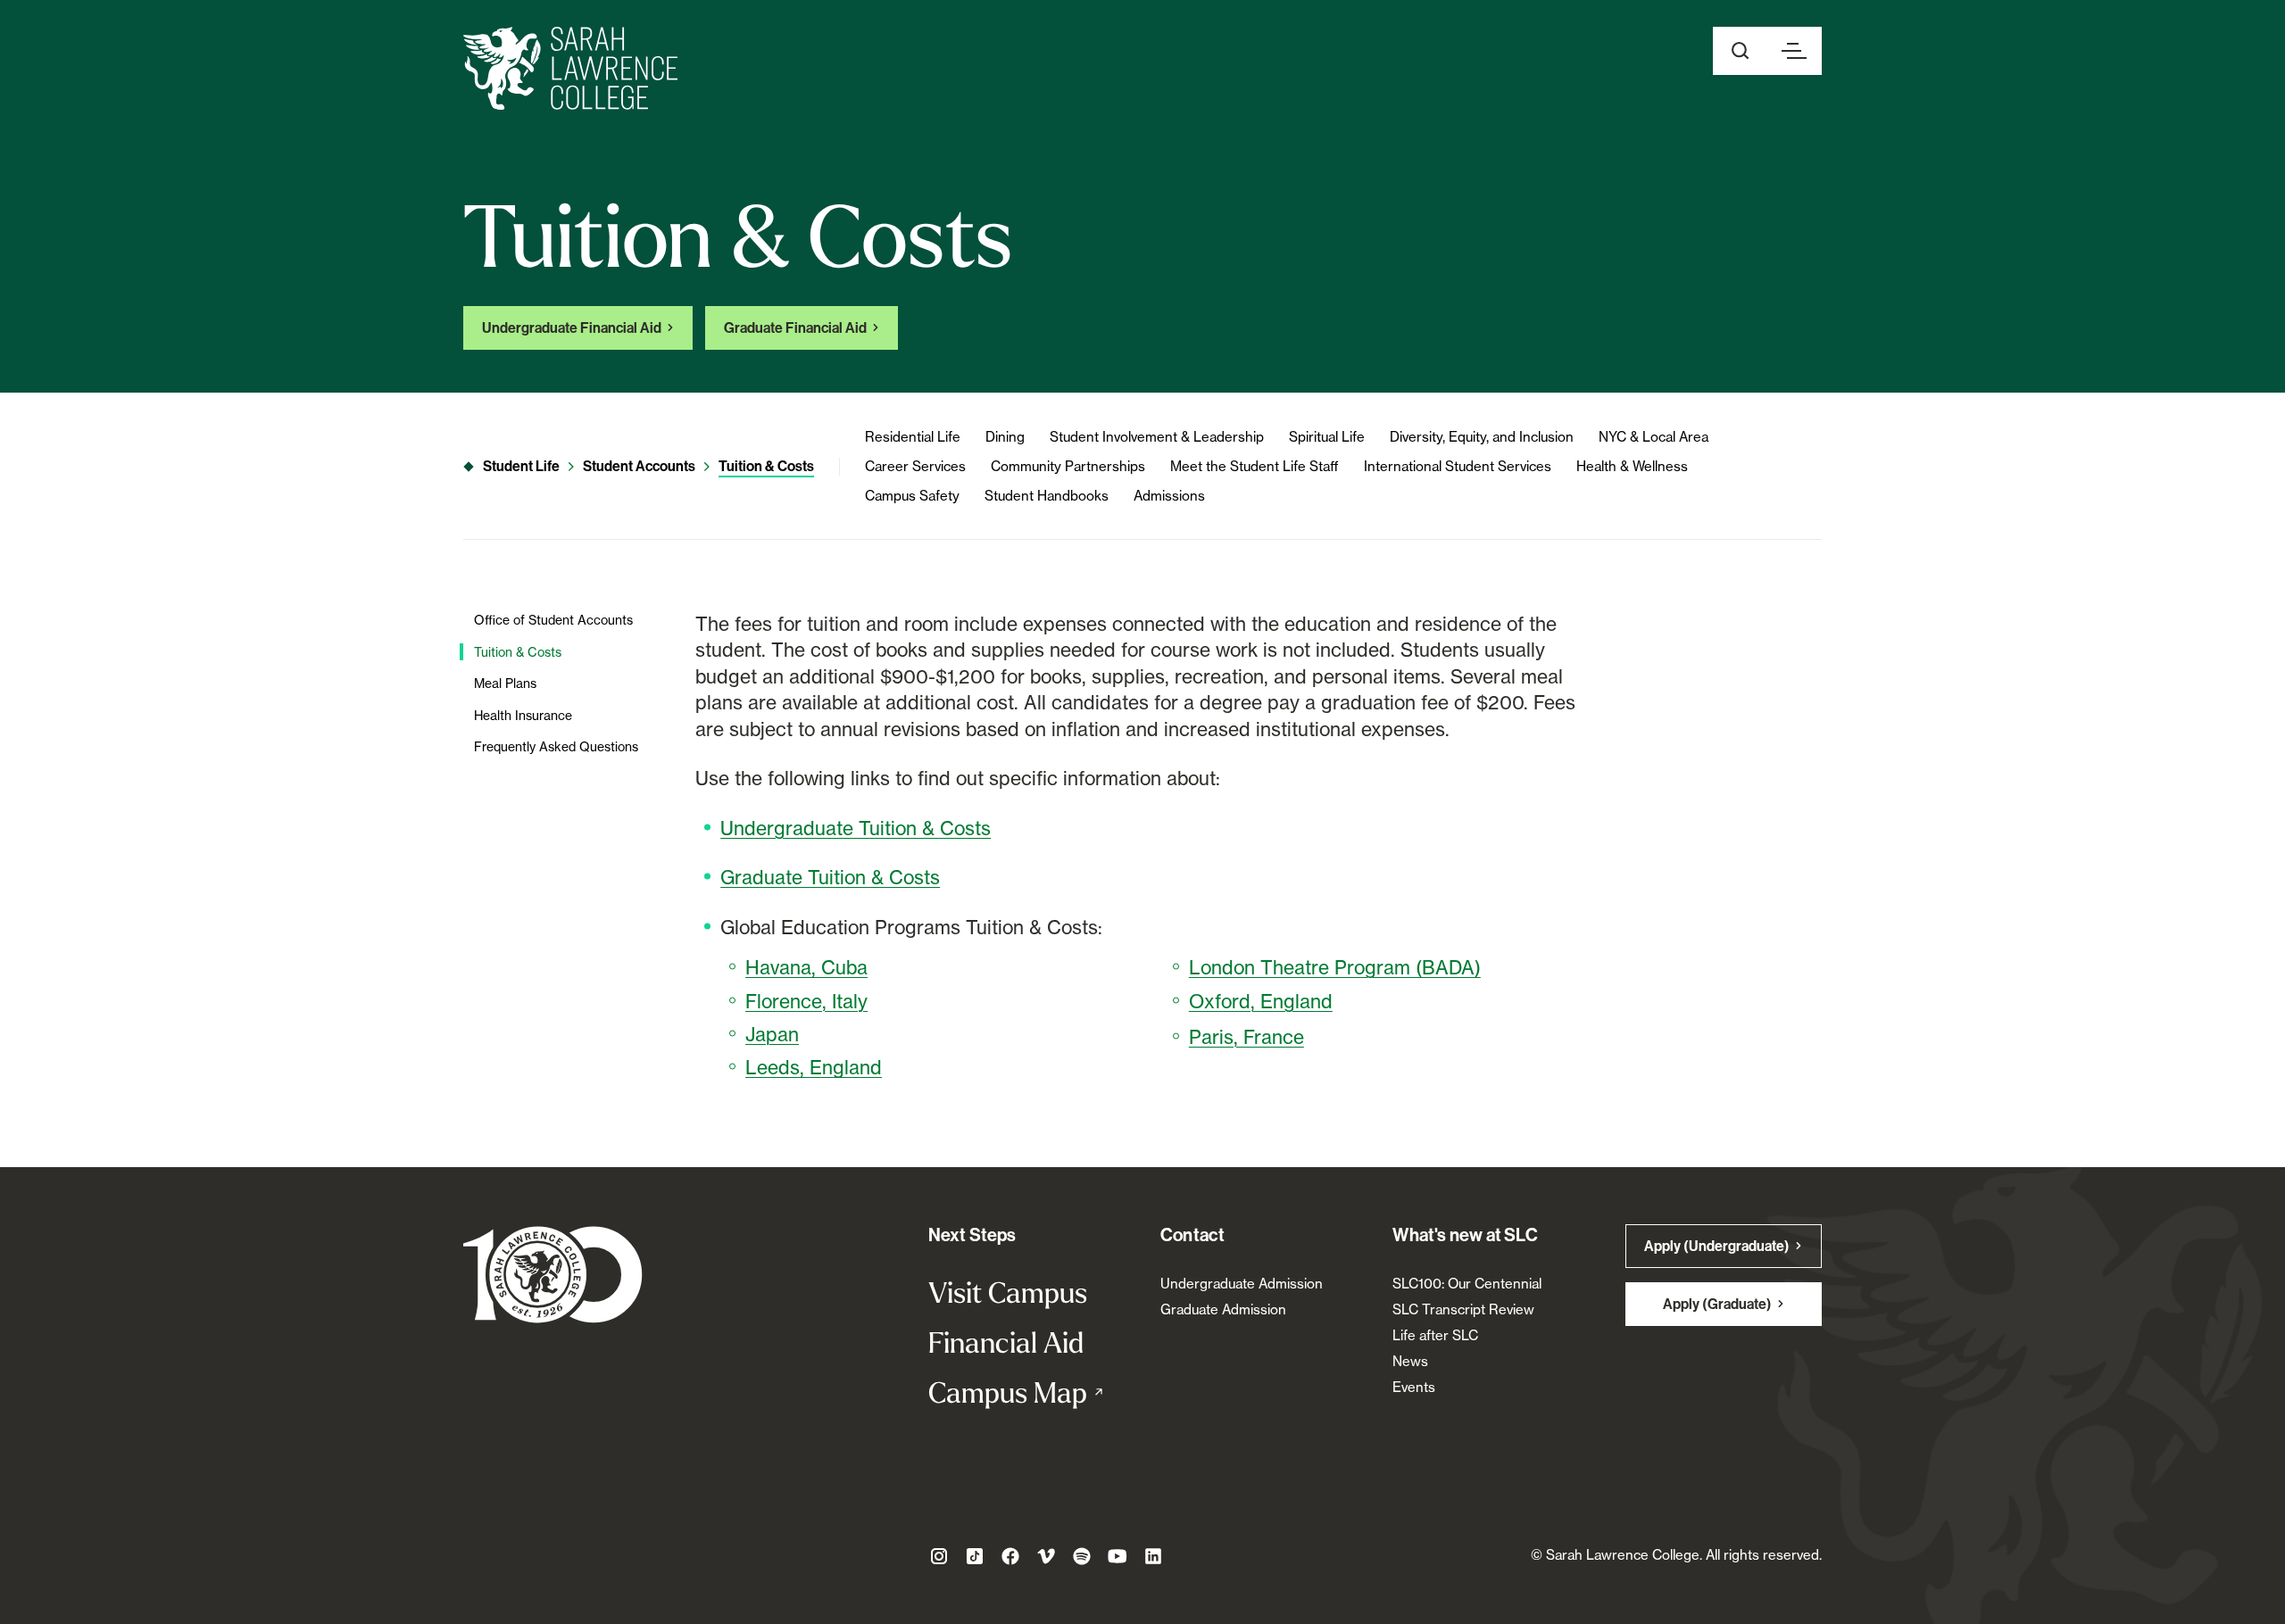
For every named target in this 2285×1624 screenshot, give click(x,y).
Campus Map (1026, 1392)
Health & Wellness (1632, 466)
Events (1414, 1387)
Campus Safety (912, 496)
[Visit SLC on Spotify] (1082, 1556)
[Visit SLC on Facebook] (1010, 1556)
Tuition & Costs (766, 466)
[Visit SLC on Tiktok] (975, 1556)
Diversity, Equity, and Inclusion (1482, 437)
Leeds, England (814, 1067)
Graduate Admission (1223, 1309)
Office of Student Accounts (553, 620)
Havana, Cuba (806, 967)
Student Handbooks (1047, 496)
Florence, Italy (806, 1001)
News (1410, 1361)
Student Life (521, 466)
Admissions (1169, 496)
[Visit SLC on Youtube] (1118, 1556)
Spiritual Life (1327, 437)
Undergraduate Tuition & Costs (856, 828)
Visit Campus (1008, 1292)
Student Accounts (639, 466)
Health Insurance (523, 715)
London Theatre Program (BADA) (1335, 967)
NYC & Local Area (1654, 437)
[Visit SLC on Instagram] (939, 1556)
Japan (772, 1034)
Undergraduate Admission (1242, 1284)
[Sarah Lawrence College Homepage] (553, 1274)
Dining (1005, 437)
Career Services (915, 466)
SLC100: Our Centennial (1467, 1284)
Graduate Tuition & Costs (830, 877)
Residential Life (913, 437)
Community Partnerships (1068, 466)
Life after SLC (1435, 1335)
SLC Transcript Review (1463, 1309)
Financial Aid (1006, 1342)
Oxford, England (1261, 1001)
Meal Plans (505, 683)
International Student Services (1458, 466)
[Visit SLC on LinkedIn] (1153, 1556)
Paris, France (1246, 1037)
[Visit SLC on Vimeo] (1046, 1556)
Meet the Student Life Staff (1255, 466)
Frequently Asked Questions (556, 746)
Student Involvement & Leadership (1157, 437)
